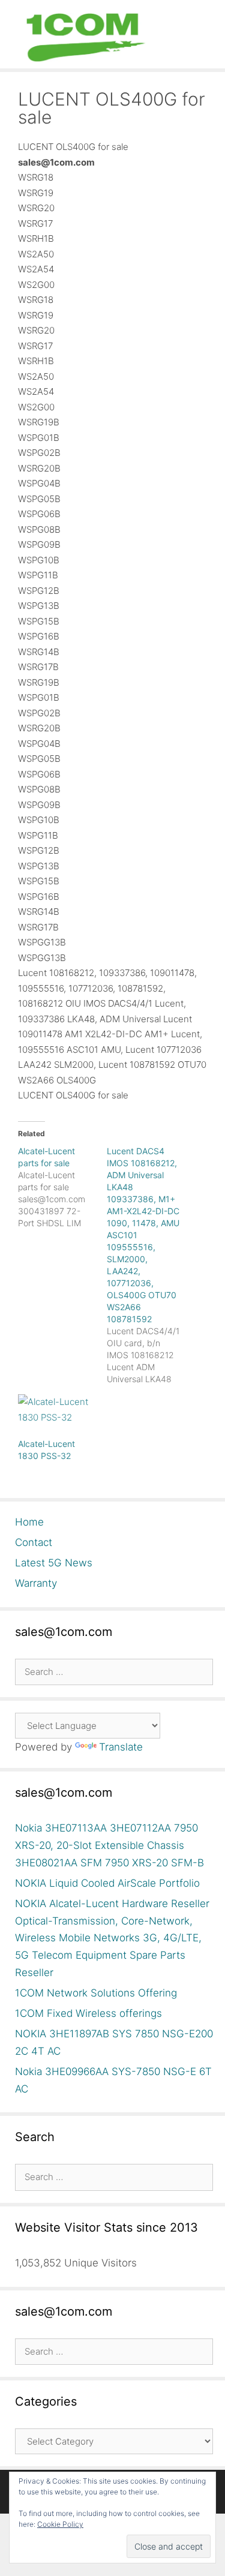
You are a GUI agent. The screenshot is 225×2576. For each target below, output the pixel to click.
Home (29, 1522)
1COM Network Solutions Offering (96, 1993)
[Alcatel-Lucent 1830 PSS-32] (56, 1416)
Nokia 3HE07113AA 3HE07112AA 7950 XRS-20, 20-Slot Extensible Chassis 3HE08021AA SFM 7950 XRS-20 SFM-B (109, 1845)
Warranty (36, 1583)
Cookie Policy (60, 2524)
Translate (121, 1747)
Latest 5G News (54, 1563)
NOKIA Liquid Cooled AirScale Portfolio (107, 1883)
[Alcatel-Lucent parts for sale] (62, 1187)
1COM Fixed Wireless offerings (88, 2013)
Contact (34, 1542)
